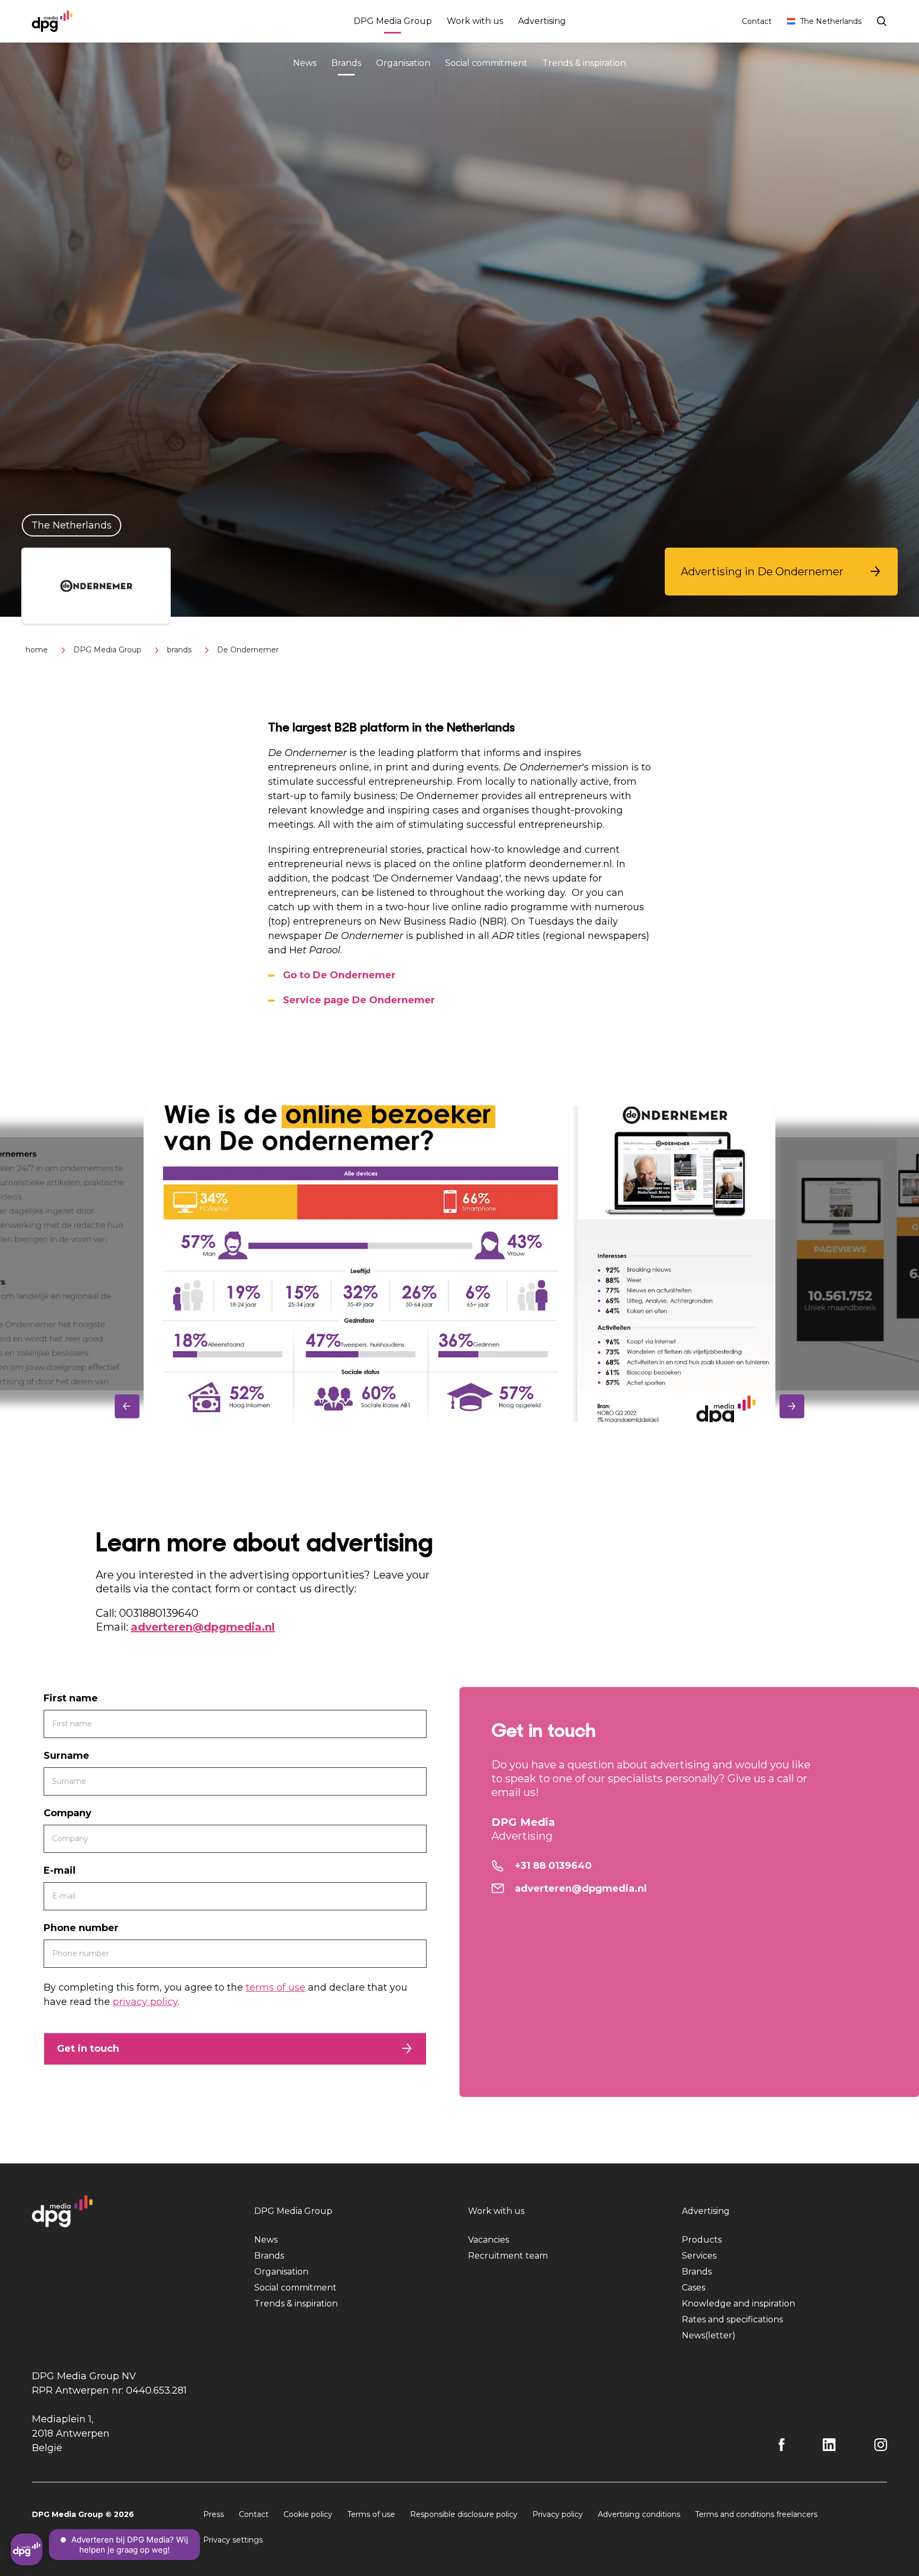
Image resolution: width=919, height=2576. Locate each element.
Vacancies (488, 2240)
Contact (757, 21)
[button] (781, 572)
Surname (66, 1756)
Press (214, 2514)
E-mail (60, 1870)
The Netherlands (831, 21)
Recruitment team (508, 2256)
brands (179, 650)
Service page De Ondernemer (359, 1000)
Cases (694, 2288)
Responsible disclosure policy (464, 2514)
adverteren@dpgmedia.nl (203, 1627)
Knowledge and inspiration (738, 2304)
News (305, 63)
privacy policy (145, 2002)
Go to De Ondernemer (339, 975)
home (37, 650)
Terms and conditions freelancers (756, 2514)
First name (71, 1698)
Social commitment (486, 63)
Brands (346, 63)
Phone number (81, 1928)
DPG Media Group (393, 21)
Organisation (403, 63)
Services (699, 2256)
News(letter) (709, 2335)
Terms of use (371, 2514)
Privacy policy (558, 2514)
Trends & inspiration (584, 63)
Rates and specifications (732, 2319)
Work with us (475, 21)
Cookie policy (308, 2514)
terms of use (275, 1987)
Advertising (542, 21)
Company (68, 1813)
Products (702, 2240)
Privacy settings (233, 2540)
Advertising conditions (639, 2514)
